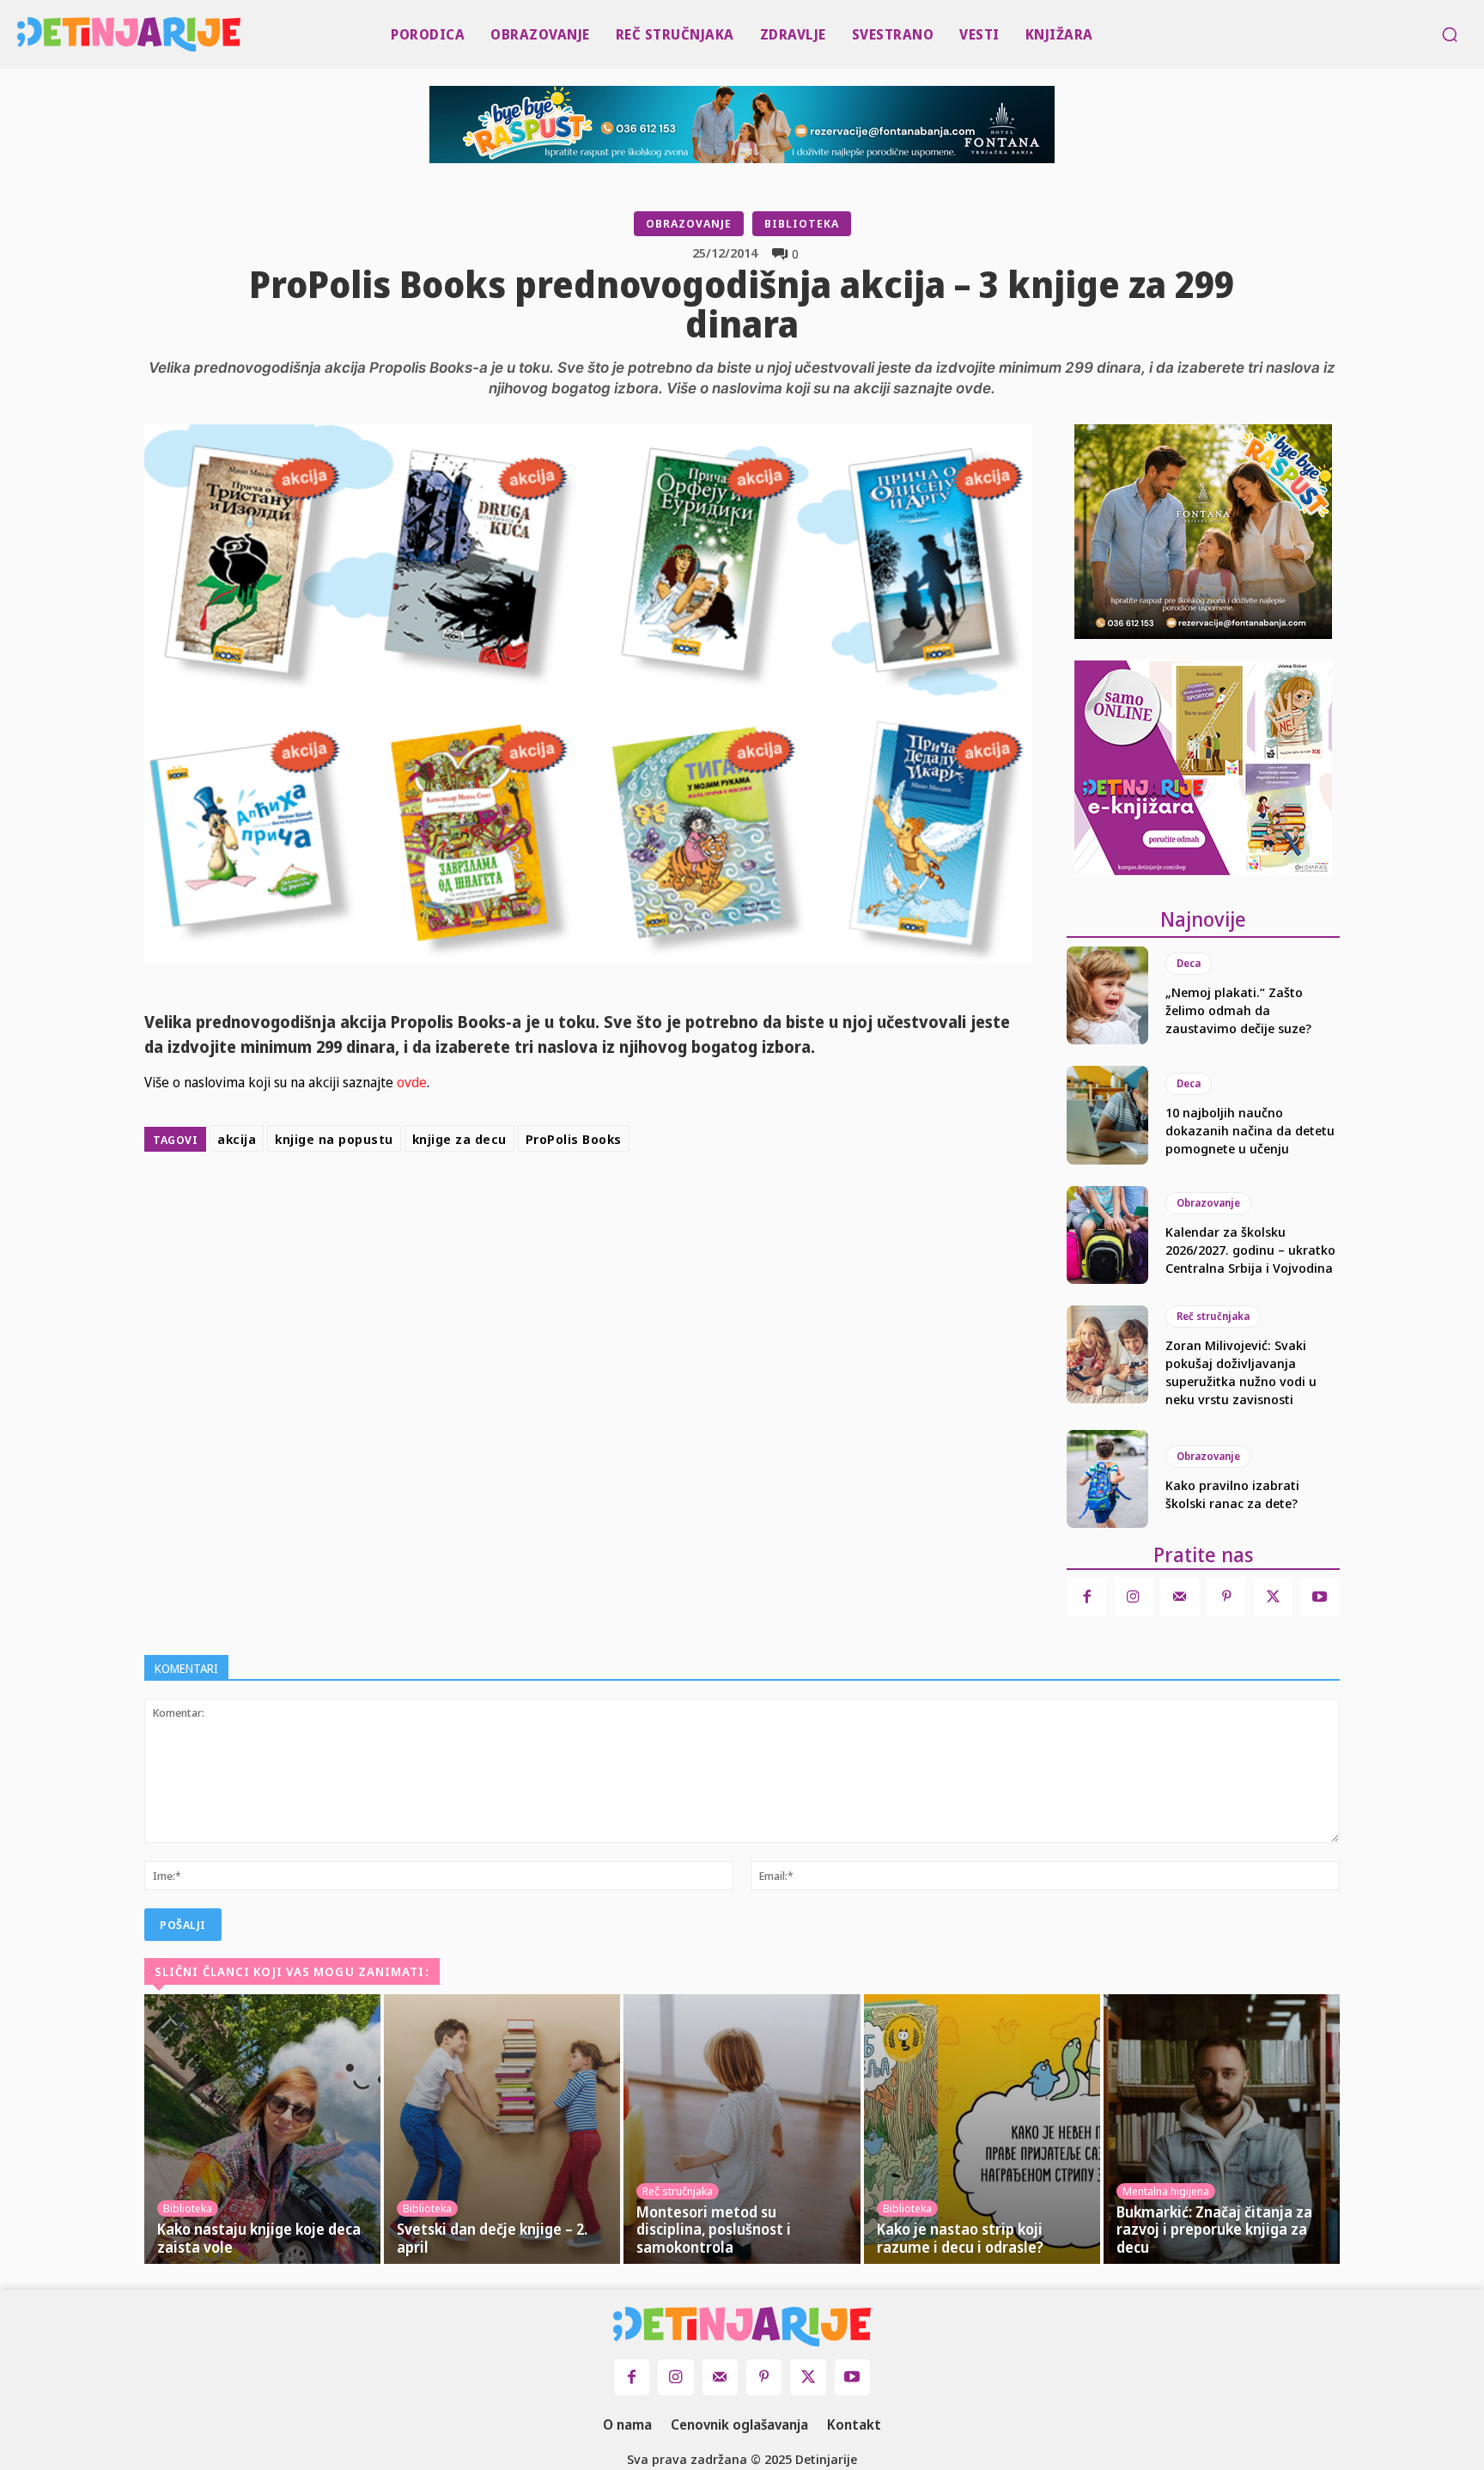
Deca (1189, 963)
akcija (237, 1139)
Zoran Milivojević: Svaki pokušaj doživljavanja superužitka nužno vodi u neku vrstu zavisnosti (1241, 1372)
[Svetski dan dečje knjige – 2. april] (502, 2129)
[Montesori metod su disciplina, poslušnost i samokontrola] (742, 2129)
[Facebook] (584, 1202)
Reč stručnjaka (1213, 1316)
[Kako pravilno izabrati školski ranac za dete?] (1107, 1479)
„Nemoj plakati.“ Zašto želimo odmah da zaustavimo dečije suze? (1238, 1010)
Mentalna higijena (1166, 2191)
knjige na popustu (334, 1139)
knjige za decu (459, 1139)
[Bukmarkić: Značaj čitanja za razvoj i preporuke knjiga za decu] (1222, 2129)
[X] (623, 1202)
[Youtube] (1319, 1597)
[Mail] (1180, 1597)
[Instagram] (1134, 1597)
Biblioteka (802, 223)
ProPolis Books (574, 1139)
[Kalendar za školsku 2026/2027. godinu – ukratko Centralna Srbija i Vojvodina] (1107, 1235)
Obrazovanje (689, 223)
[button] (1450, 34)
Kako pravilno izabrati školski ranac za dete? (1232, 1494)
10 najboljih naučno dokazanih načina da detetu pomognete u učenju (1250, 1130)
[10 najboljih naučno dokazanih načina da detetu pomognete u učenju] (1107, 1115)
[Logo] (22, 34)
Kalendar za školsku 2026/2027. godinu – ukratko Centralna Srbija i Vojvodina (1250, 1250)
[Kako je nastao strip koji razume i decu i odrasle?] (982, 2129)
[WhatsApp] (702, 1202)
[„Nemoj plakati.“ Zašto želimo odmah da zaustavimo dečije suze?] (1107, 995)
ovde (410, 1082)
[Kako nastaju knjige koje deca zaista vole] (262, 2129)
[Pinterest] (663, 1202)
